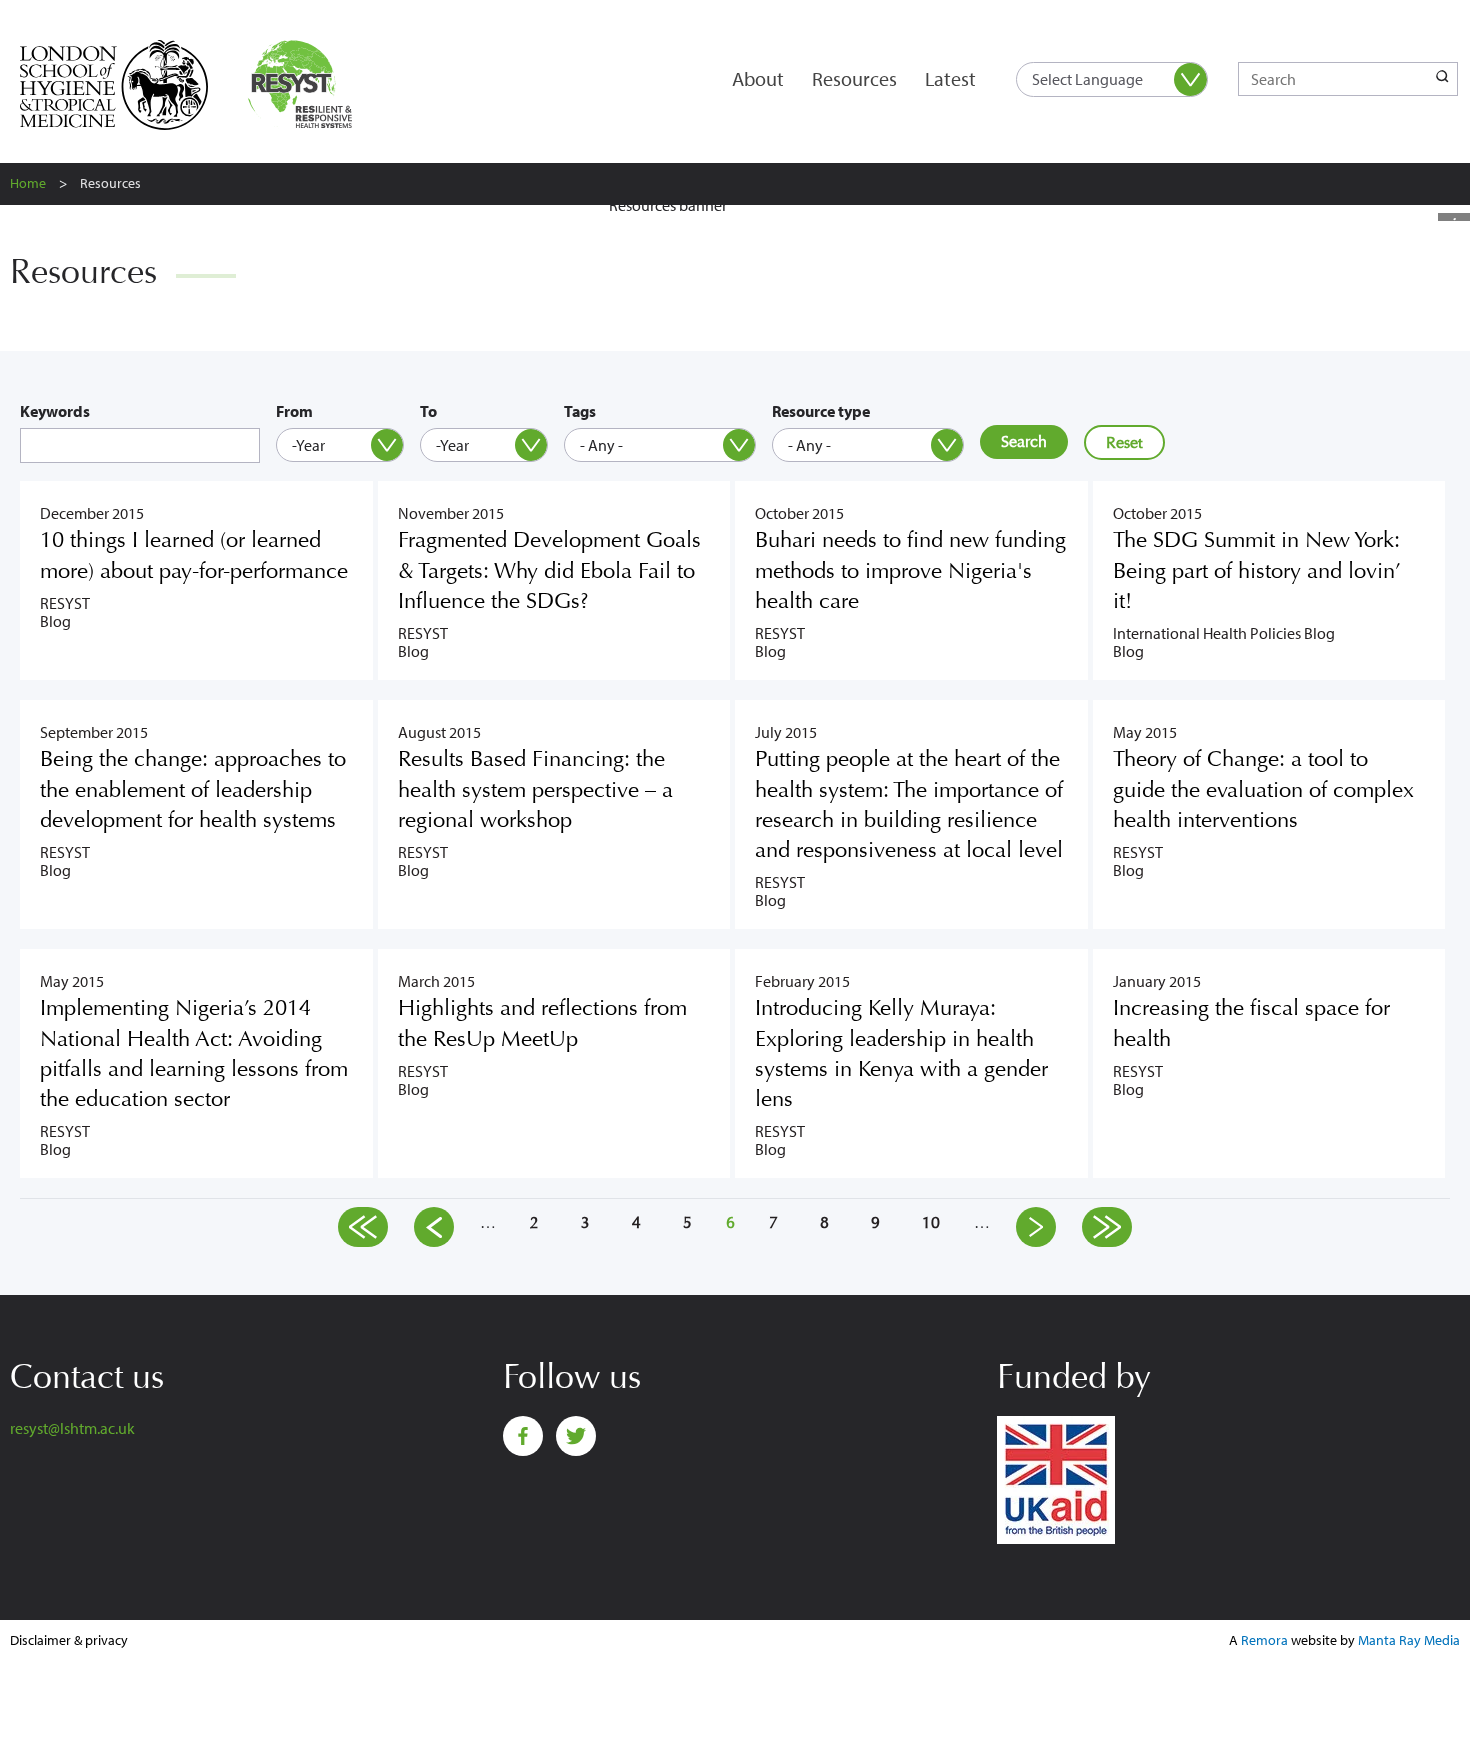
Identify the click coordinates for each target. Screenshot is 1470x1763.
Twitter (576, 1436)
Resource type (821, 411)
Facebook (523, 1436)
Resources (854, 78)
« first (363, 1227)
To (428, 411)
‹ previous (434, 1227)
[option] (735, 213)
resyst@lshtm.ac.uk (72, 1428)
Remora (1264, 1640)
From (294, 411)
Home (28, 183)
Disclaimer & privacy (69, 1640)
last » (1107, 1227)
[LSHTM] (127, 85)
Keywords (55, 411)
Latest (950, 78)
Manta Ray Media (1409, 1640)
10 (931, 1222)
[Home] (304, 85)
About (758, 78)
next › (1036, 1227)
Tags (580, 411)
